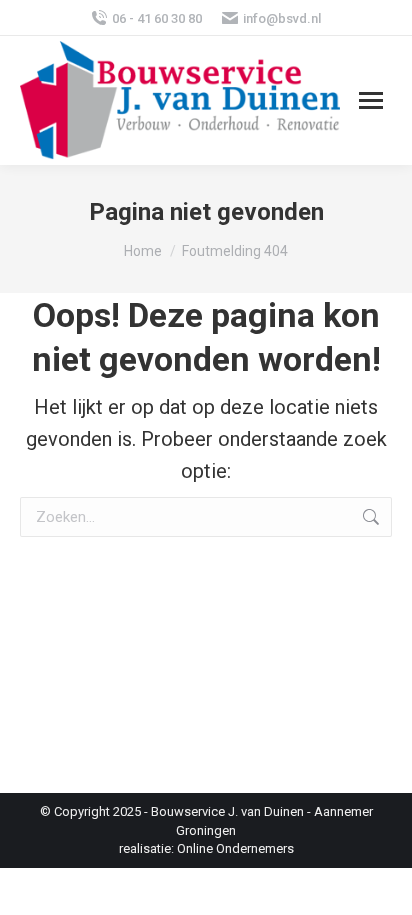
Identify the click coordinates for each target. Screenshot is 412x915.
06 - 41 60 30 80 (157, 18)
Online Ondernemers (235, 848)
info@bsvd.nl (282, 18)
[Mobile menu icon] (371, 100)
